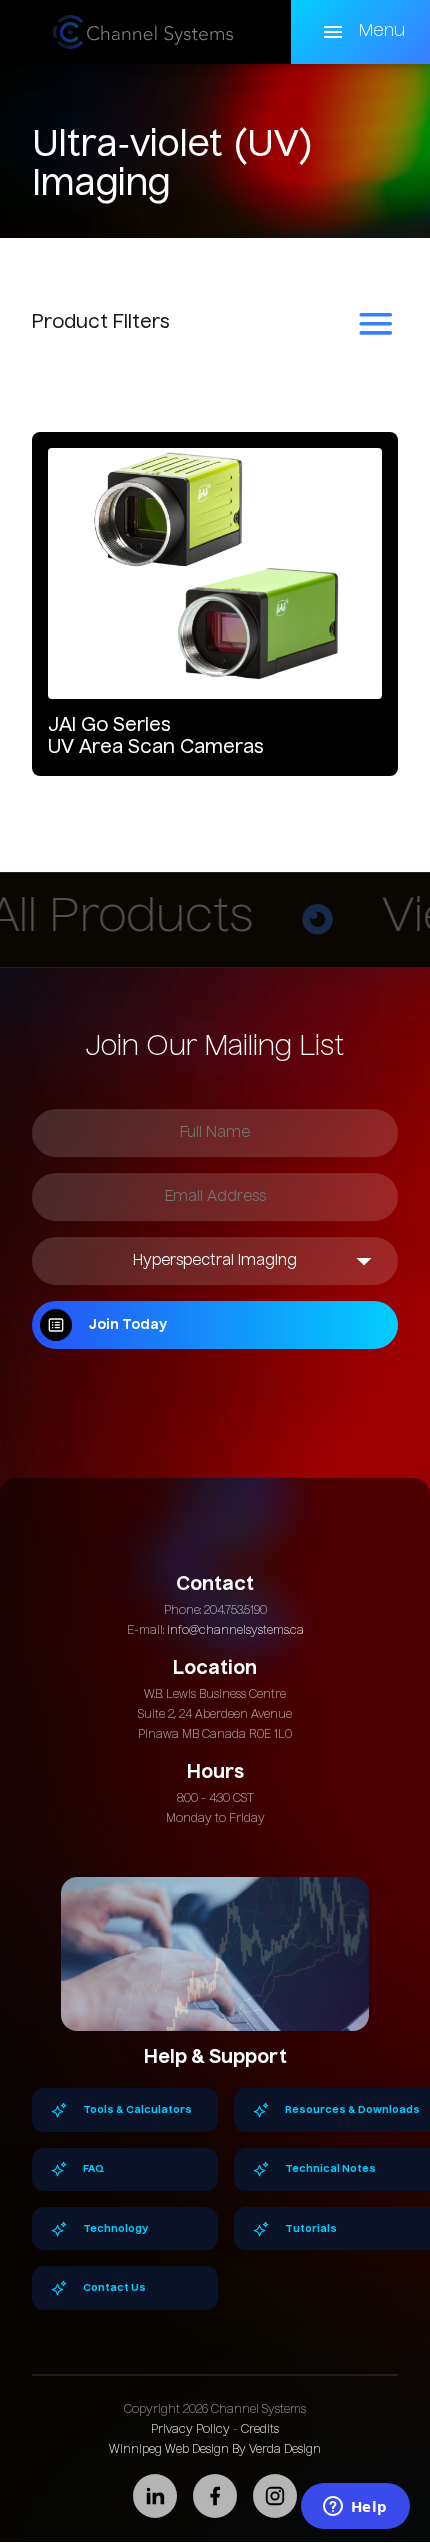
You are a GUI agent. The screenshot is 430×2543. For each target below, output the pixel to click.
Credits (260, 2430)
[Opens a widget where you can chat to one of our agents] (355, 2508)
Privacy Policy (190, 2430)
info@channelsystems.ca (235, 1631)
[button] (360, 32)
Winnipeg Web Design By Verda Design (215, 2450)
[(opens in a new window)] (155, 2496)
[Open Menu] (376, 324)
